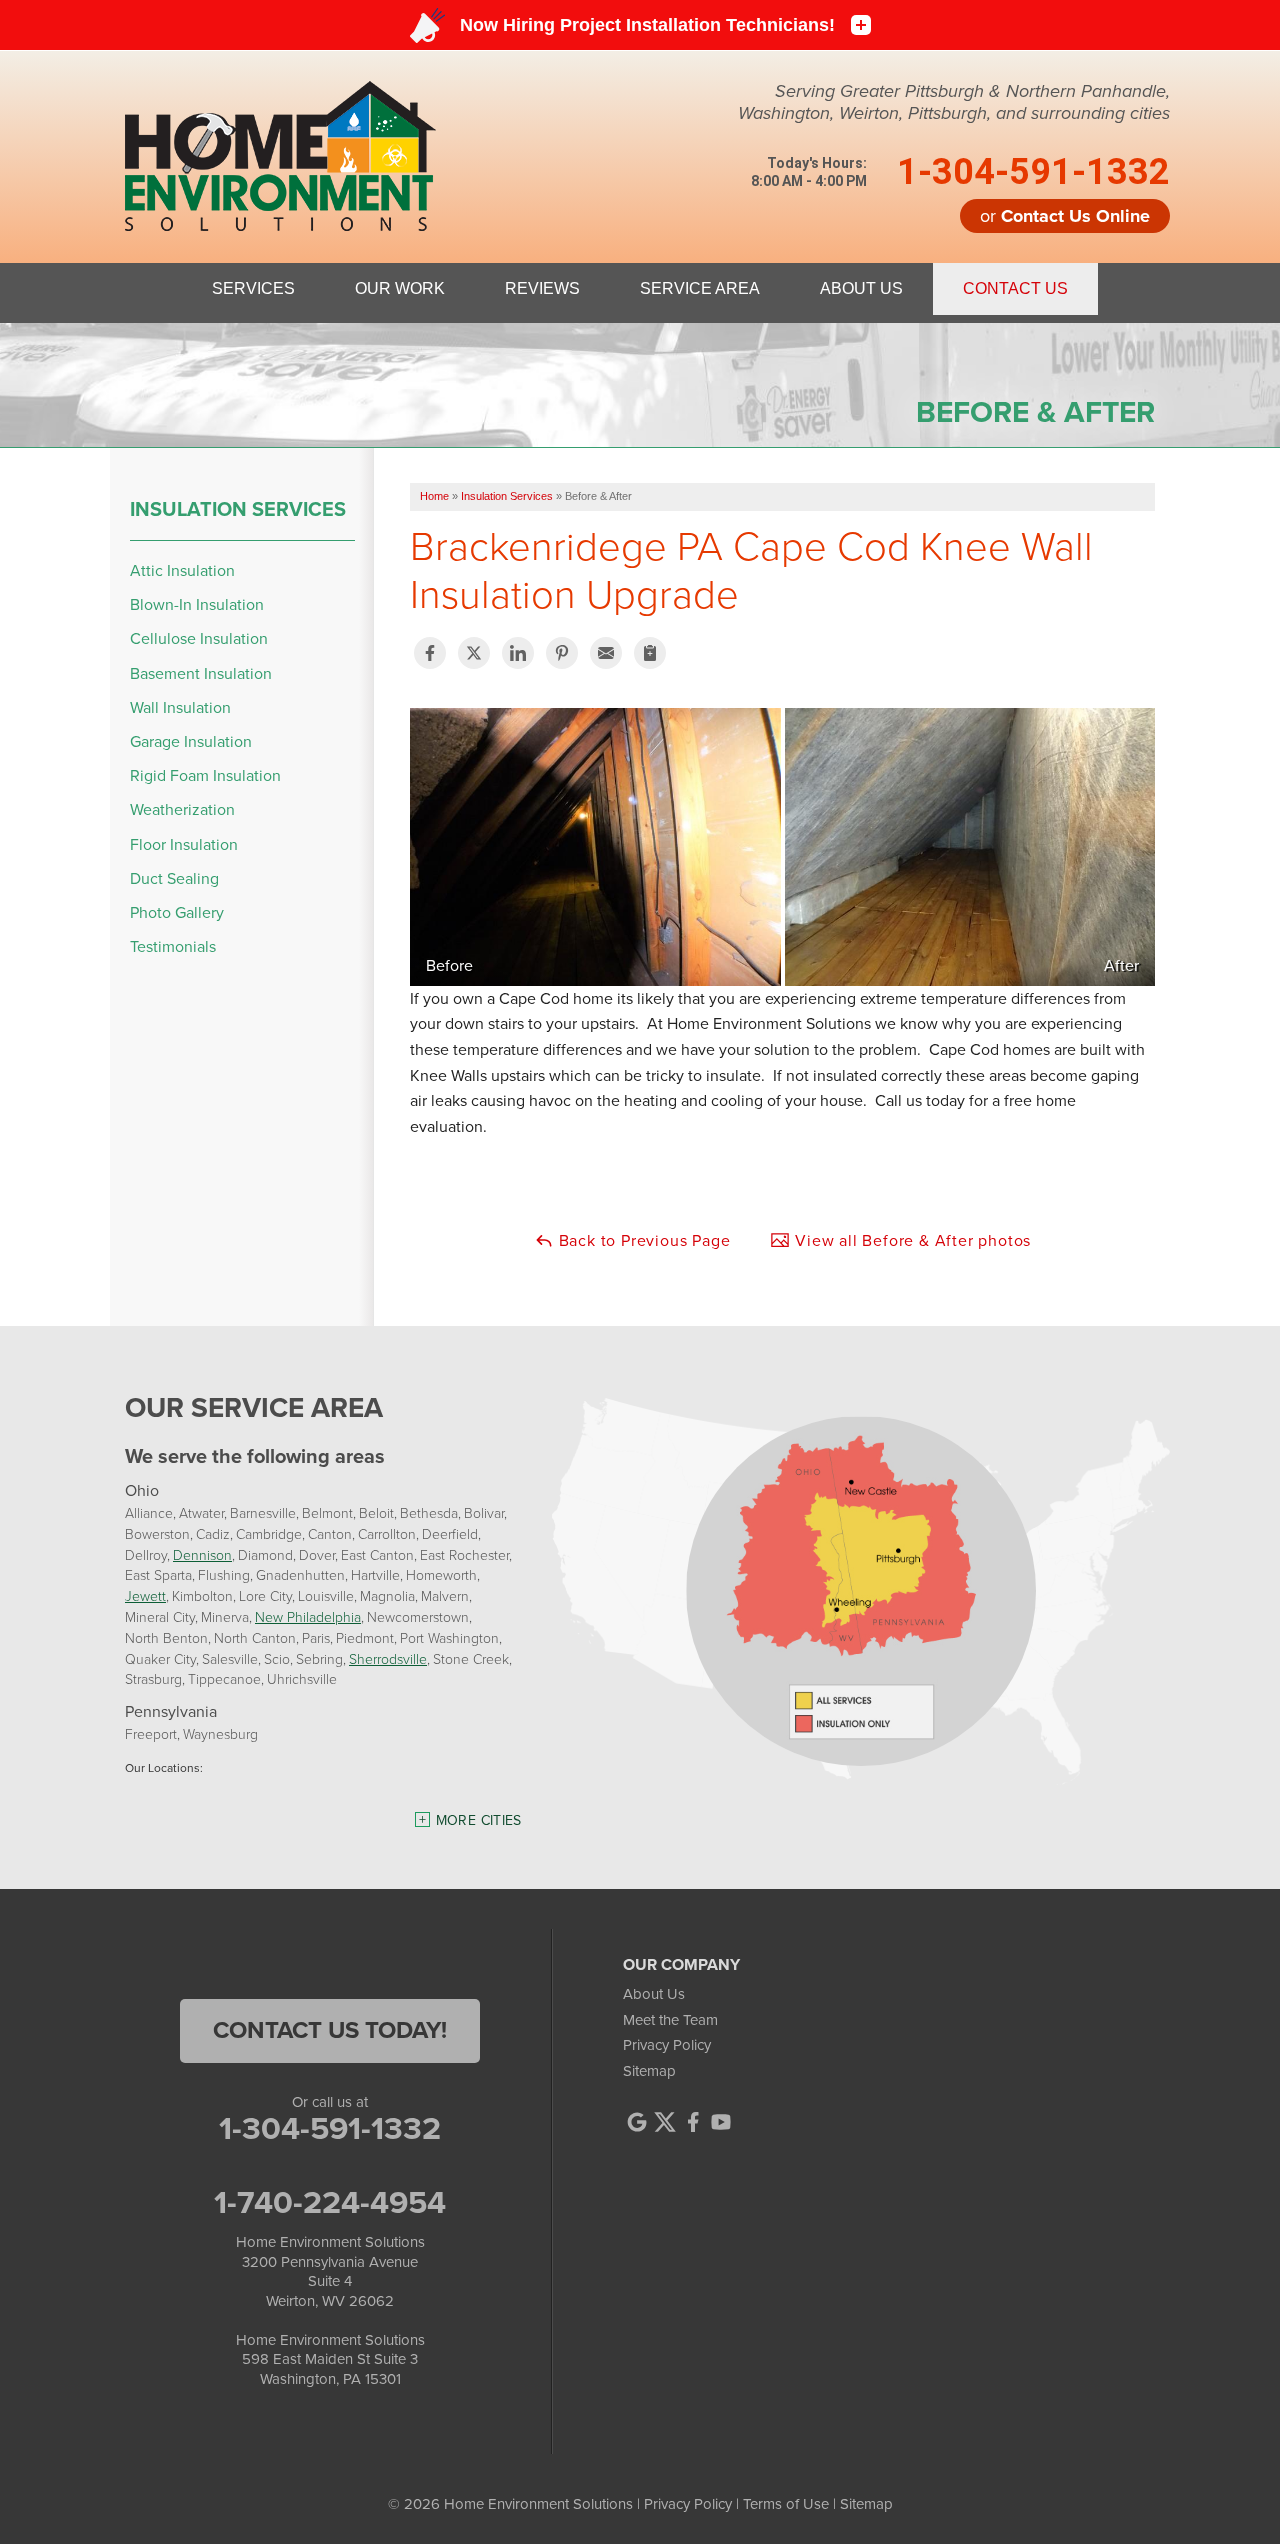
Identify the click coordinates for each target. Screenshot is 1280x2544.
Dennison (202, 1554)
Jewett (145, 1595)
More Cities (479, 1820)
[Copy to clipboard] (650, 653)
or (1065, 216)
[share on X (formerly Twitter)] (474, 653)
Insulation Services (238, 509)
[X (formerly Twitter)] (665, 2122)
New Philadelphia (308, 1616)
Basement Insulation (201, 673)
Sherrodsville (388, 1658)
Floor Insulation (184, 844)
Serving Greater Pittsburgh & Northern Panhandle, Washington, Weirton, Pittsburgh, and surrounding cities (954, 102)
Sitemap (649, 2071)
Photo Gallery (177, 912)
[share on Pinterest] (562, 653)
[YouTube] (721, 2122)
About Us (654, 1994)
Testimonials (173, 946)
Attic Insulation (182, 570)
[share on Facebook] (430, 653)
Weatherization (182, 809)
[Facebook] (693, 2122)
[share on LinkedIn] (518, 653)
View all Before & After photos (910, 1240)
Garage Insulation (191, 741)
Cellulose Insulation (199, 638)
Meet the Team (670, 2020)
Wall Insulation (180, 707)
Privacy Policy (667, 2045)
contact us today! (330, 2030)
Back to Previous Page (642, 1240)
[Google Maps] (637, 2122)
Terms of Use (786, 2504)
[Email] (606, 653)
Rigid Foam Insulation (205, 775)
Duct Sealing (174, 878)
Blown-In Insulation (197, 604)
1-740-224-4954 (330, 2202)
